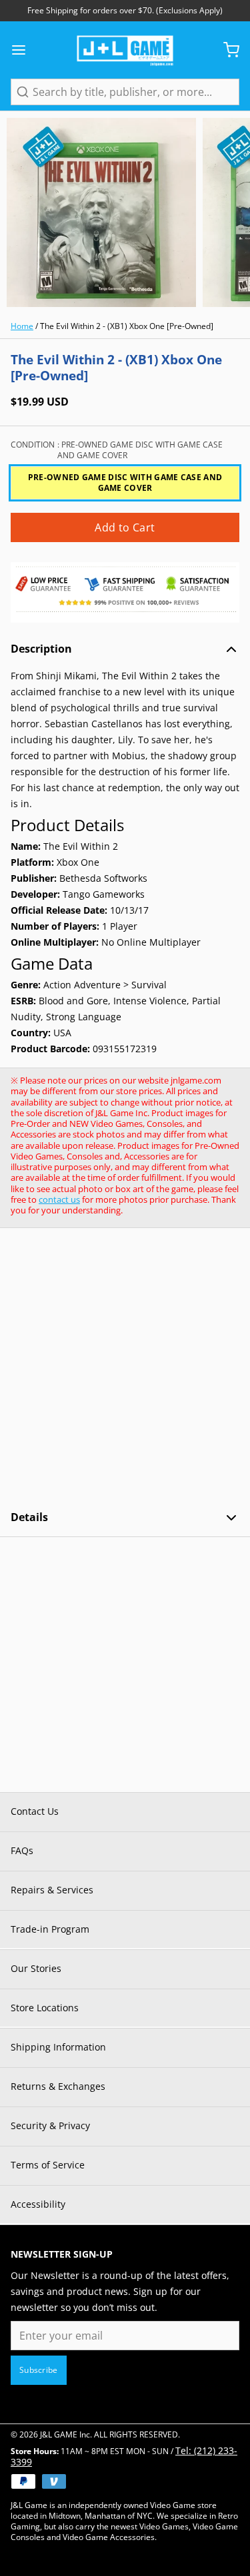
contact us (59, 1199)
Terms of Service (48, 2165)
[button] (125, 527)
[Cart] (226, 50)
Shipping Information (58, 2047)
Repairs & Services (52, 1890)
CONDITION (117, 450)
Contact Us (35, 1811)
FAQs (22, 1850)
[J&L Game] (125, 50)
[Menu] (24, 50)
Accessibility (38, 2204)
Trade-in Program (50, 1929)
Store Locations (45, 2008)
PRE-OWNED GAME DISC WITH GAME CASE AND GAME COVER (125, 483)
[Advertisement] (125, 1369)
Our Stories (36, 1968)
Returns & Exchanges (58, 2086)
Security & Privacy (50, 2125)
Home (22, 326)
